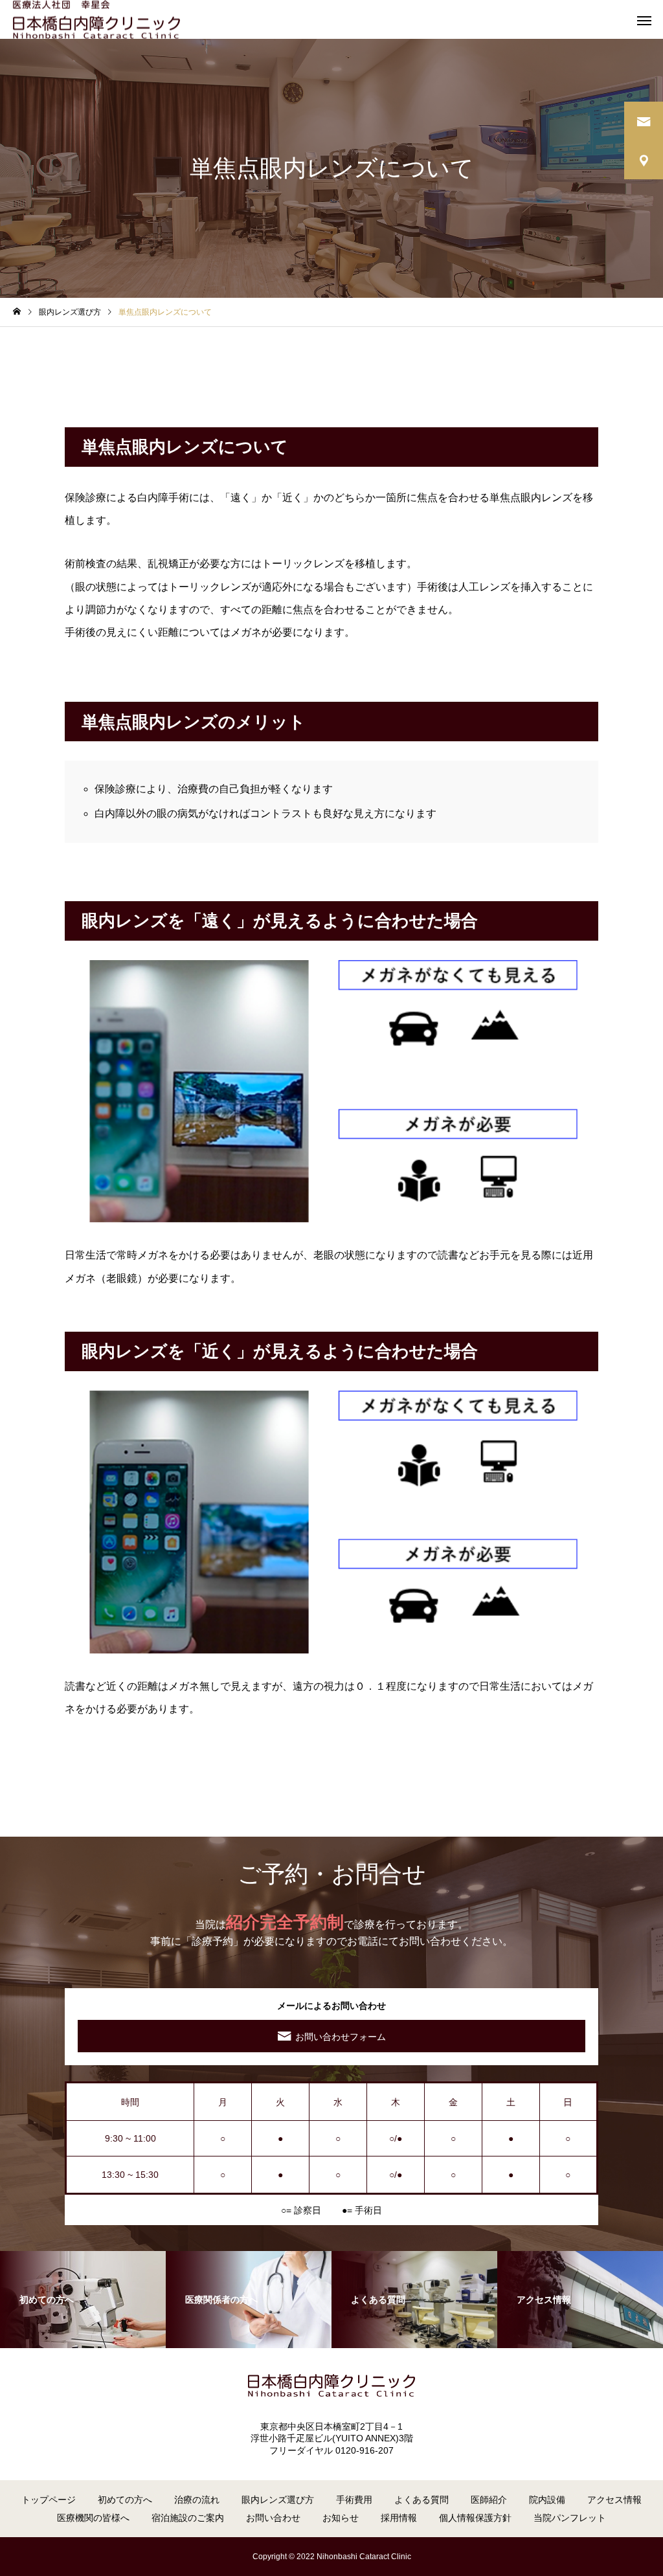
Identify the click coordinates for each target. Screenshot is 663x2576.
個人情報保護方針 (475, 2518)
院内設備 (547, 2500)
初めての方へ (125, 2500)
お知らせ (341, 2518)
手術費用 (354, 2500)
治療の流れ (197, 2500)
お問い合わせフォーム (341, 2037)
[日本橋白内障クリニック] (96, 20)
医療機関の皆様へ (93, 2518)
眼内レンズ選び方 (278, 2500)
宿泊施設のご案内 (188, 2518)
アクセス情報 (614, 2500)
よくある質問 (421, 2500)
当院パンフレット (570, 2518)
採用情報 (399, 2518)
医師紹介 (489, 2500)
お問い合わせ (273, 2518)
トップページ (49, 2500)
